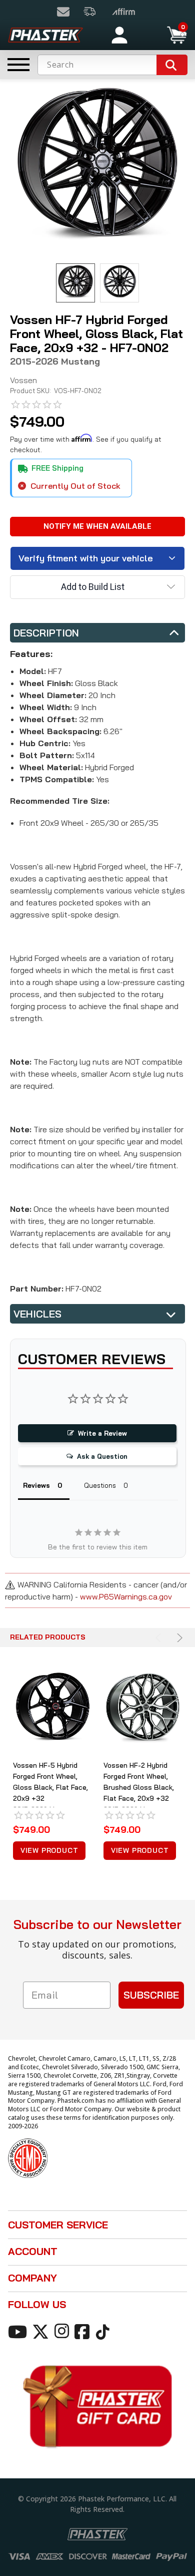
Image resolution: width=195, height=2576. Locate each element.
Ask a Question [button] (102, 1456)
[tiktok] (104, 2331)
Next (178, 1638)
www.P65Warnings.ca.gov (126, 1596)
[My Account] (119, 35)
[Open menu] (18, 65)
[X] (42, 2331)
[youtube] (19, 2331)
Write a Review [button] (102, 1433)
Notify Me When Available (97, 526)
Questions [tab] (100, 1485)
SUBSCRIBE (151, 1995)
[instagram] (63, 2331)
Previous (160, 1638)
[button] (149, 35)
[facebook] (84, 2331)
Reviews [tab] (36, 1485)
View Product (49, 1850)
